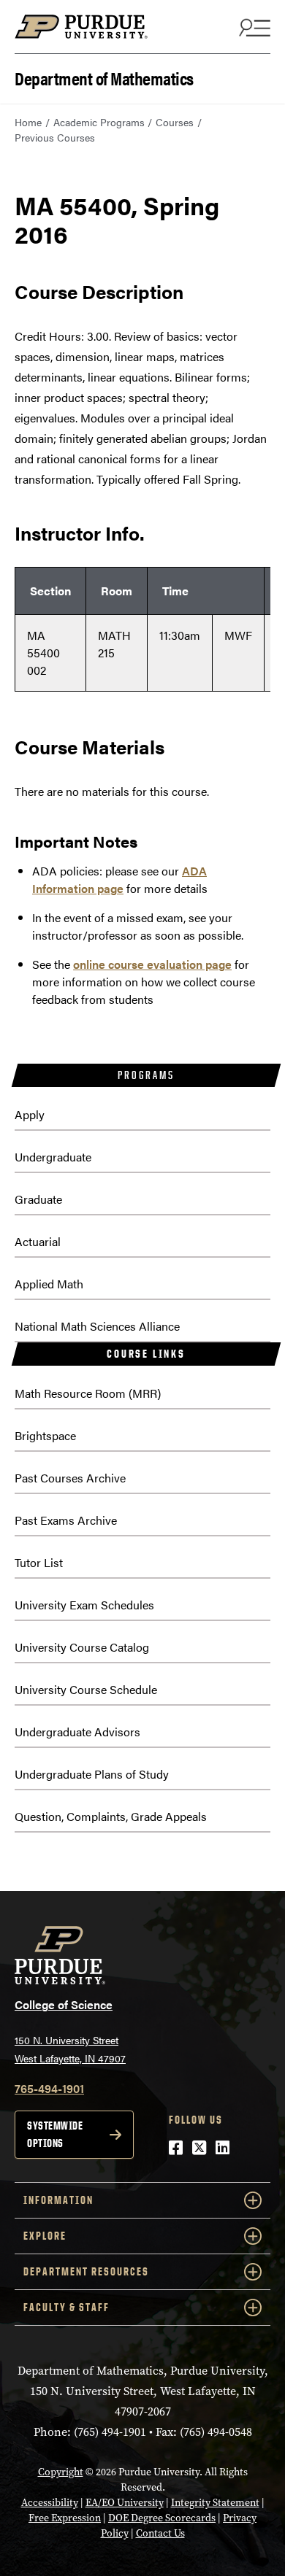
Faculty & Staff (66, 2307)
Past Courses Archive (70, 1478)
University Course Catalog (82, 1647)
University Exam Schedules (84, 1605)
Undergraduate (53, 1157)
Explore (45, 2236)
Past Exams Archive (66, 1520)
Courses (175, 122)
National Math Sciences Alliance (97, 1326)
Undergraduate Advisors (77, 1732)
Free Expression (65, 2518)
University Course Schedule (86, 1689)
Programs (146, 1075)
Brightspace (45, 1435)
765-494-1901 (49, 2088)
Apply (30, 1114)
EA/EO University (125, 2503)
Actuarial (38, 1241)
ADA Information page (119, 879)
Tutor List (39, 1562)
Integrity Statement (215, 2503)
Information (58, 2200)
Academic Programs (99, 122)
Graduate (38, 1199)
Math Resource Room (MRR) (88, 1393)
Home (28, 122)
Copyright (61, 2472)
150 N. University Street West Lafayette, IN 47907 (70, 2049)
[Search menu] (253, 27)
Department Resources (86, 2271)
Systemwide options (55, 2134)
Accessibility (50, 2503)
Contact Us (160, 2533)
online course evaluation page (152, 964)
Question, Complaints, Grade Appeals (111, 1816)
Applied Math (49, 1284)
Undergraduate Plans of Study (92, 1774)
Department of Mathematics (104, 77)
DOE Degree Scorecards (162, 2518)
